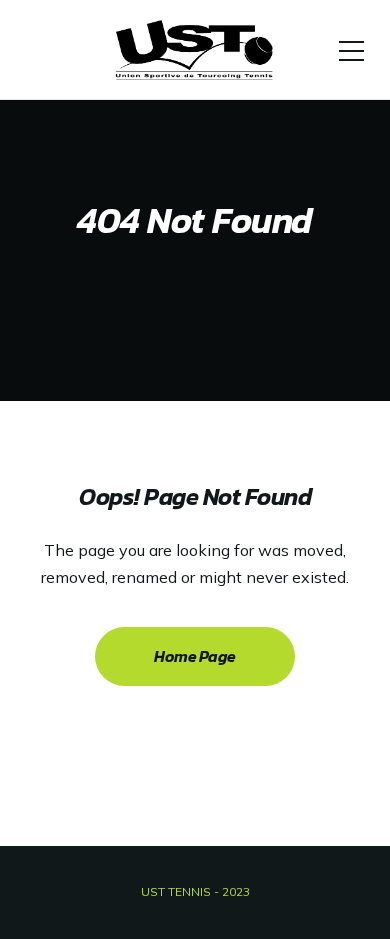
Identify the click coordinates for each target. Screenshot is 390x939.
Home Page (195, 656)
